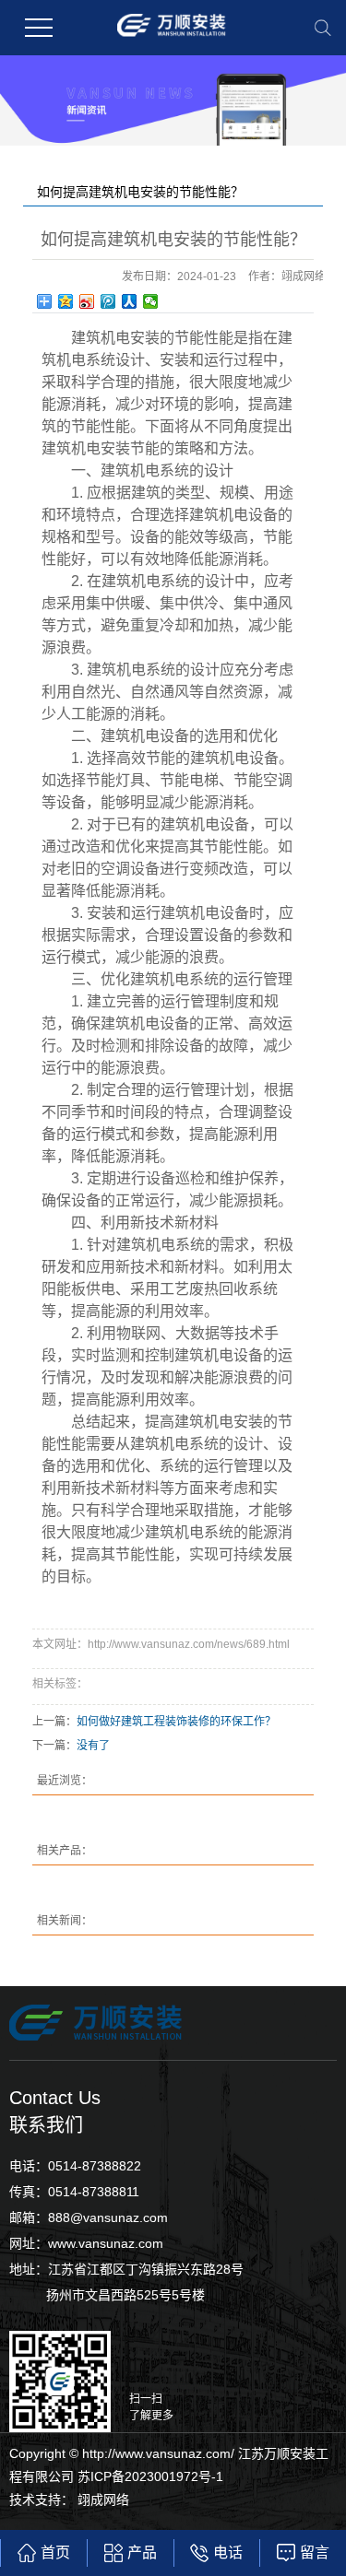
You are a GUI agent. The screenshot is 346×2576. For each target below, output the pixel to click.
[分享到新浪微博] (87, 301)
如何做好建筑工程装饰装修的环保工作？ (176, 1722)
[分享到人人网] (130, 301)
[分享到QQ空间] (66, 301)
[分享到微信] (151, 301)
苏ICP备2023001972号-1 (150, 2476)
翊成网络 (103, 2500)
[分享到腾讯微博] (108, 301)
